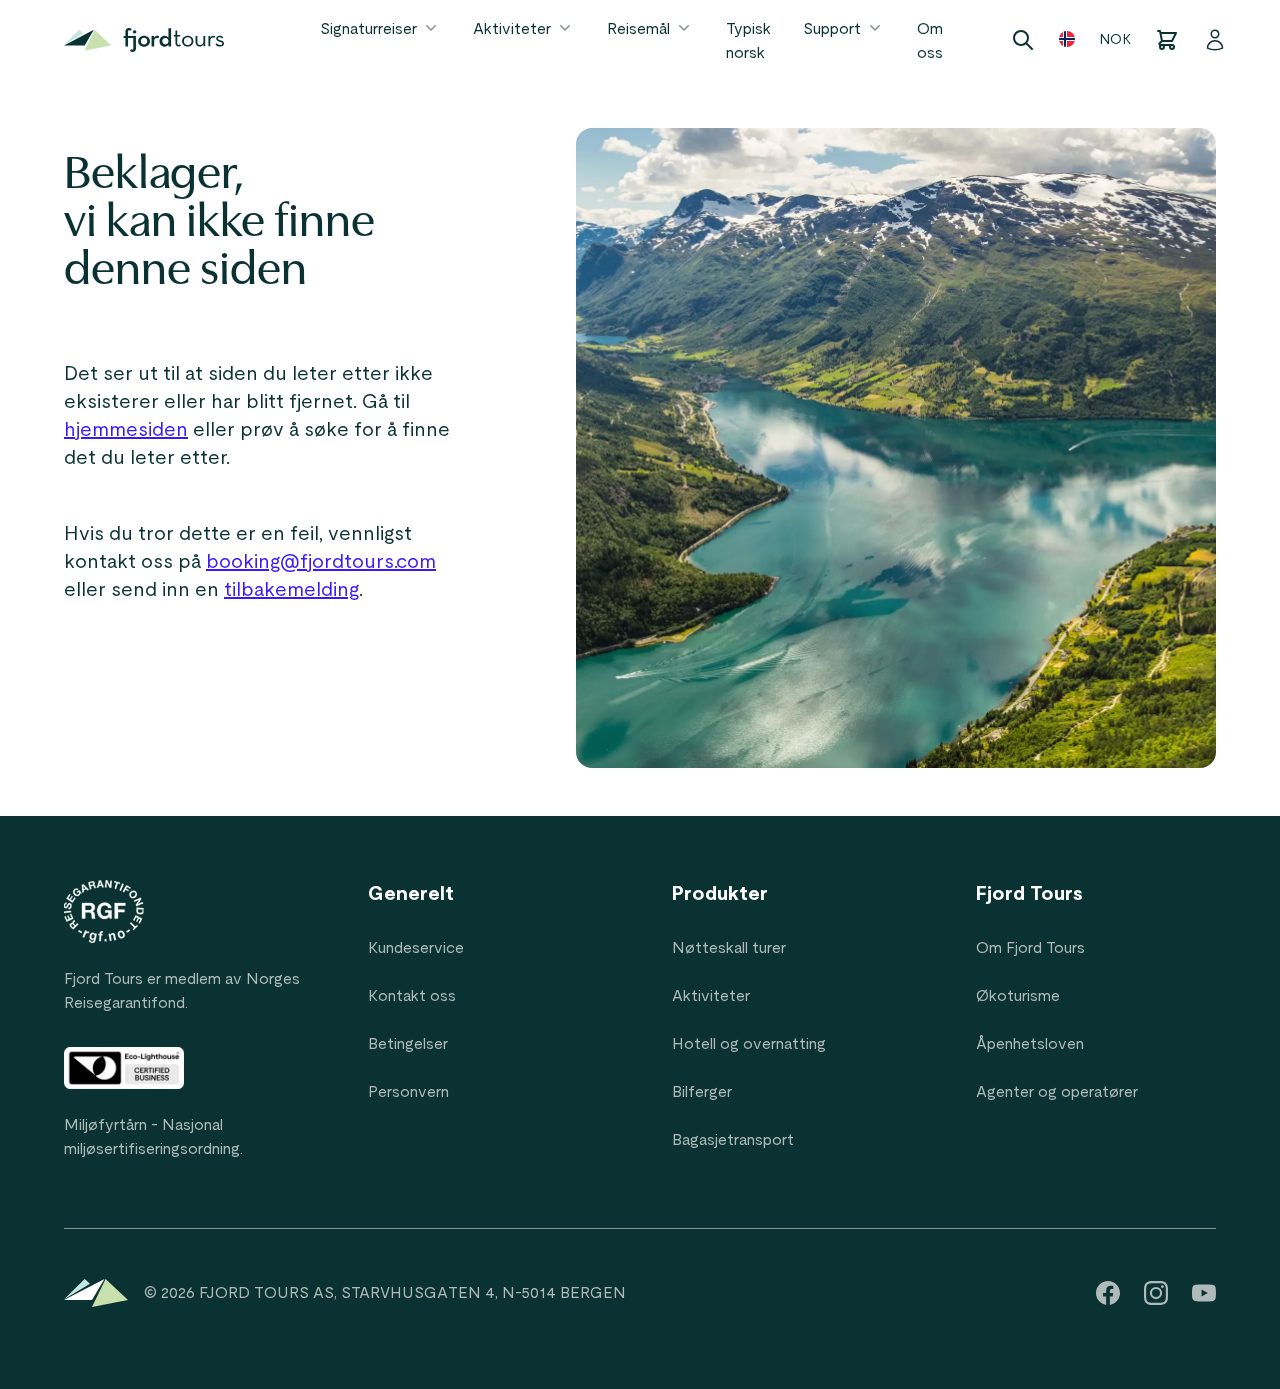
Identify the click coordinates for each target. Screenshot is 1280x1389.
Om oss (930, 41)
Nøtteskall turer (729, 948)
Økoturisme (1018, 996)
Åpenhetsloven (1030, 1044)
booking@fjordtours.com (321, 562)
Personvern (408, 1092)
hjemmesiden (126, 430)
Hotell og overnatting (749, 1044)
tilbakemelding (291, 590)
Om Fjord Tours (1030, 948)
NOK (1115, 40)
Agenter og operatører (1057, 1092)
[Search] (1023, 40)
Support (832, 29)
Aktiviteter (512, 29)
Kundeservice (416, 948)
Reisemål (638, 29)
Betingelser (408, 1044)
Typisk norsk (748, 41)
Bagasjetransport (733, 1140)
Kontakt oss (412, 996)
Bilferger (702, 1092)
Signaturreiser (368, 29)
